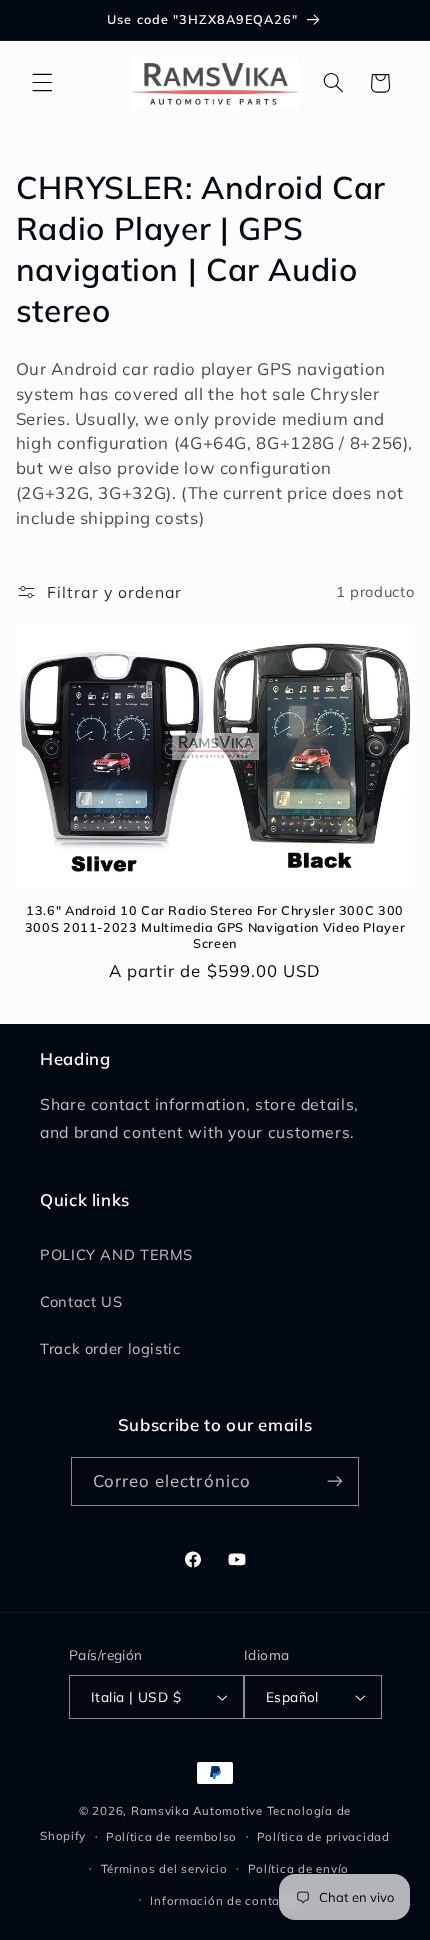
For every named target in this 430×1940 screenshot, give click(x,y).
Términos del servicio (164, 1868)
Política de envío (299, 1868)
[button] (42, 83)
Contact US (81, 1301)
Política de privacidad (323, 1836)
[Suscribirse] (335, 1481)
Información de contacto (224, 1900)
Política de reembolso (171, 1836)
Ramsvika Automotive (197, 1810)
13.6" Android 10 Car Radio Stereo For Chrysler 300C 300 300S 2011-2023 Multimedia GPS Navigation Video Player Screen (215, 926)
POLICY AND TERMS (116, 1254)
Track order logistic (110, 1348)
